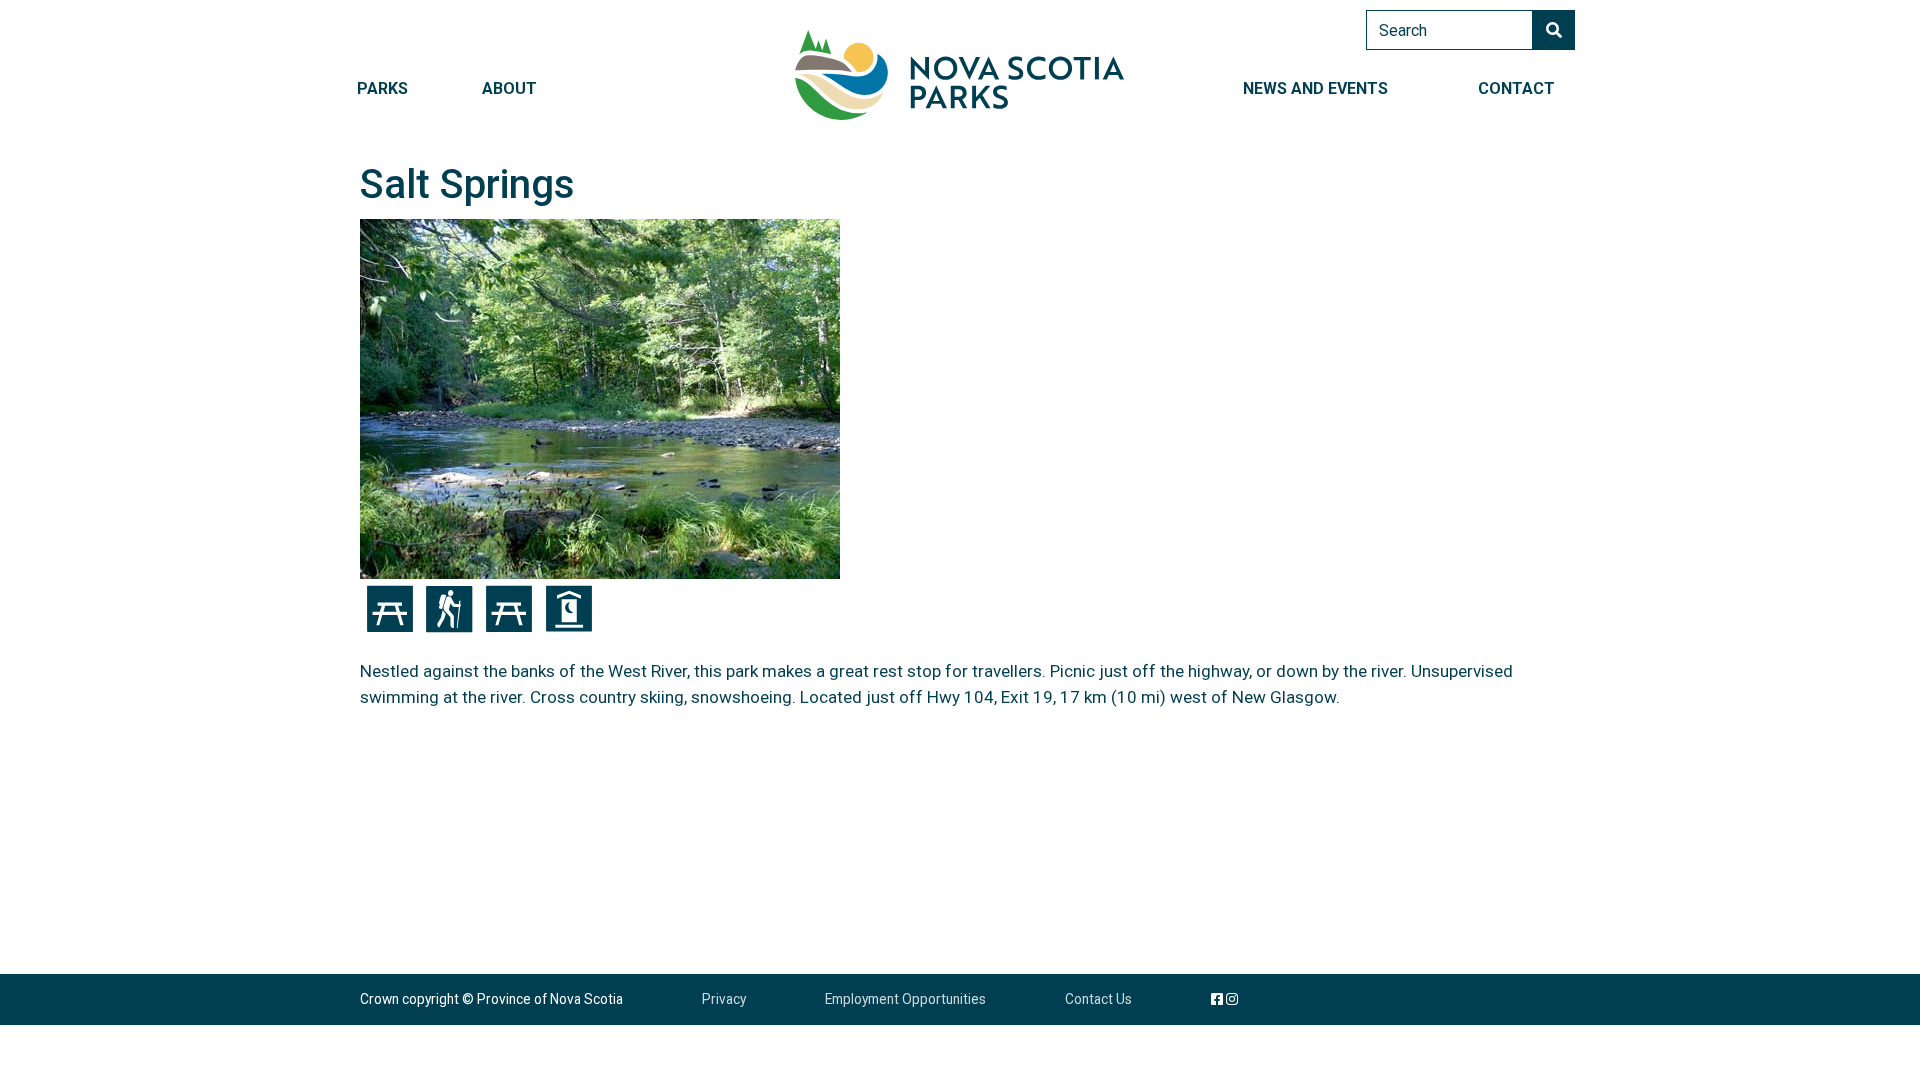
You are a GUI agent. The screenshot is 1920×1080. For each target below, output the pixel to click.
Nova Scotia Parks (960, 75)
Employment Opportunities (905, 999)
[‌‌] (1232, 999)
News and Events (1315, 88)
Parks (382, 88)
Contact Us (1098, 999)
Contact (1516, 88)
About (509, 88)
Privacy (724, 999)
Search (1554, 30)
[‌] (1217, 999)
